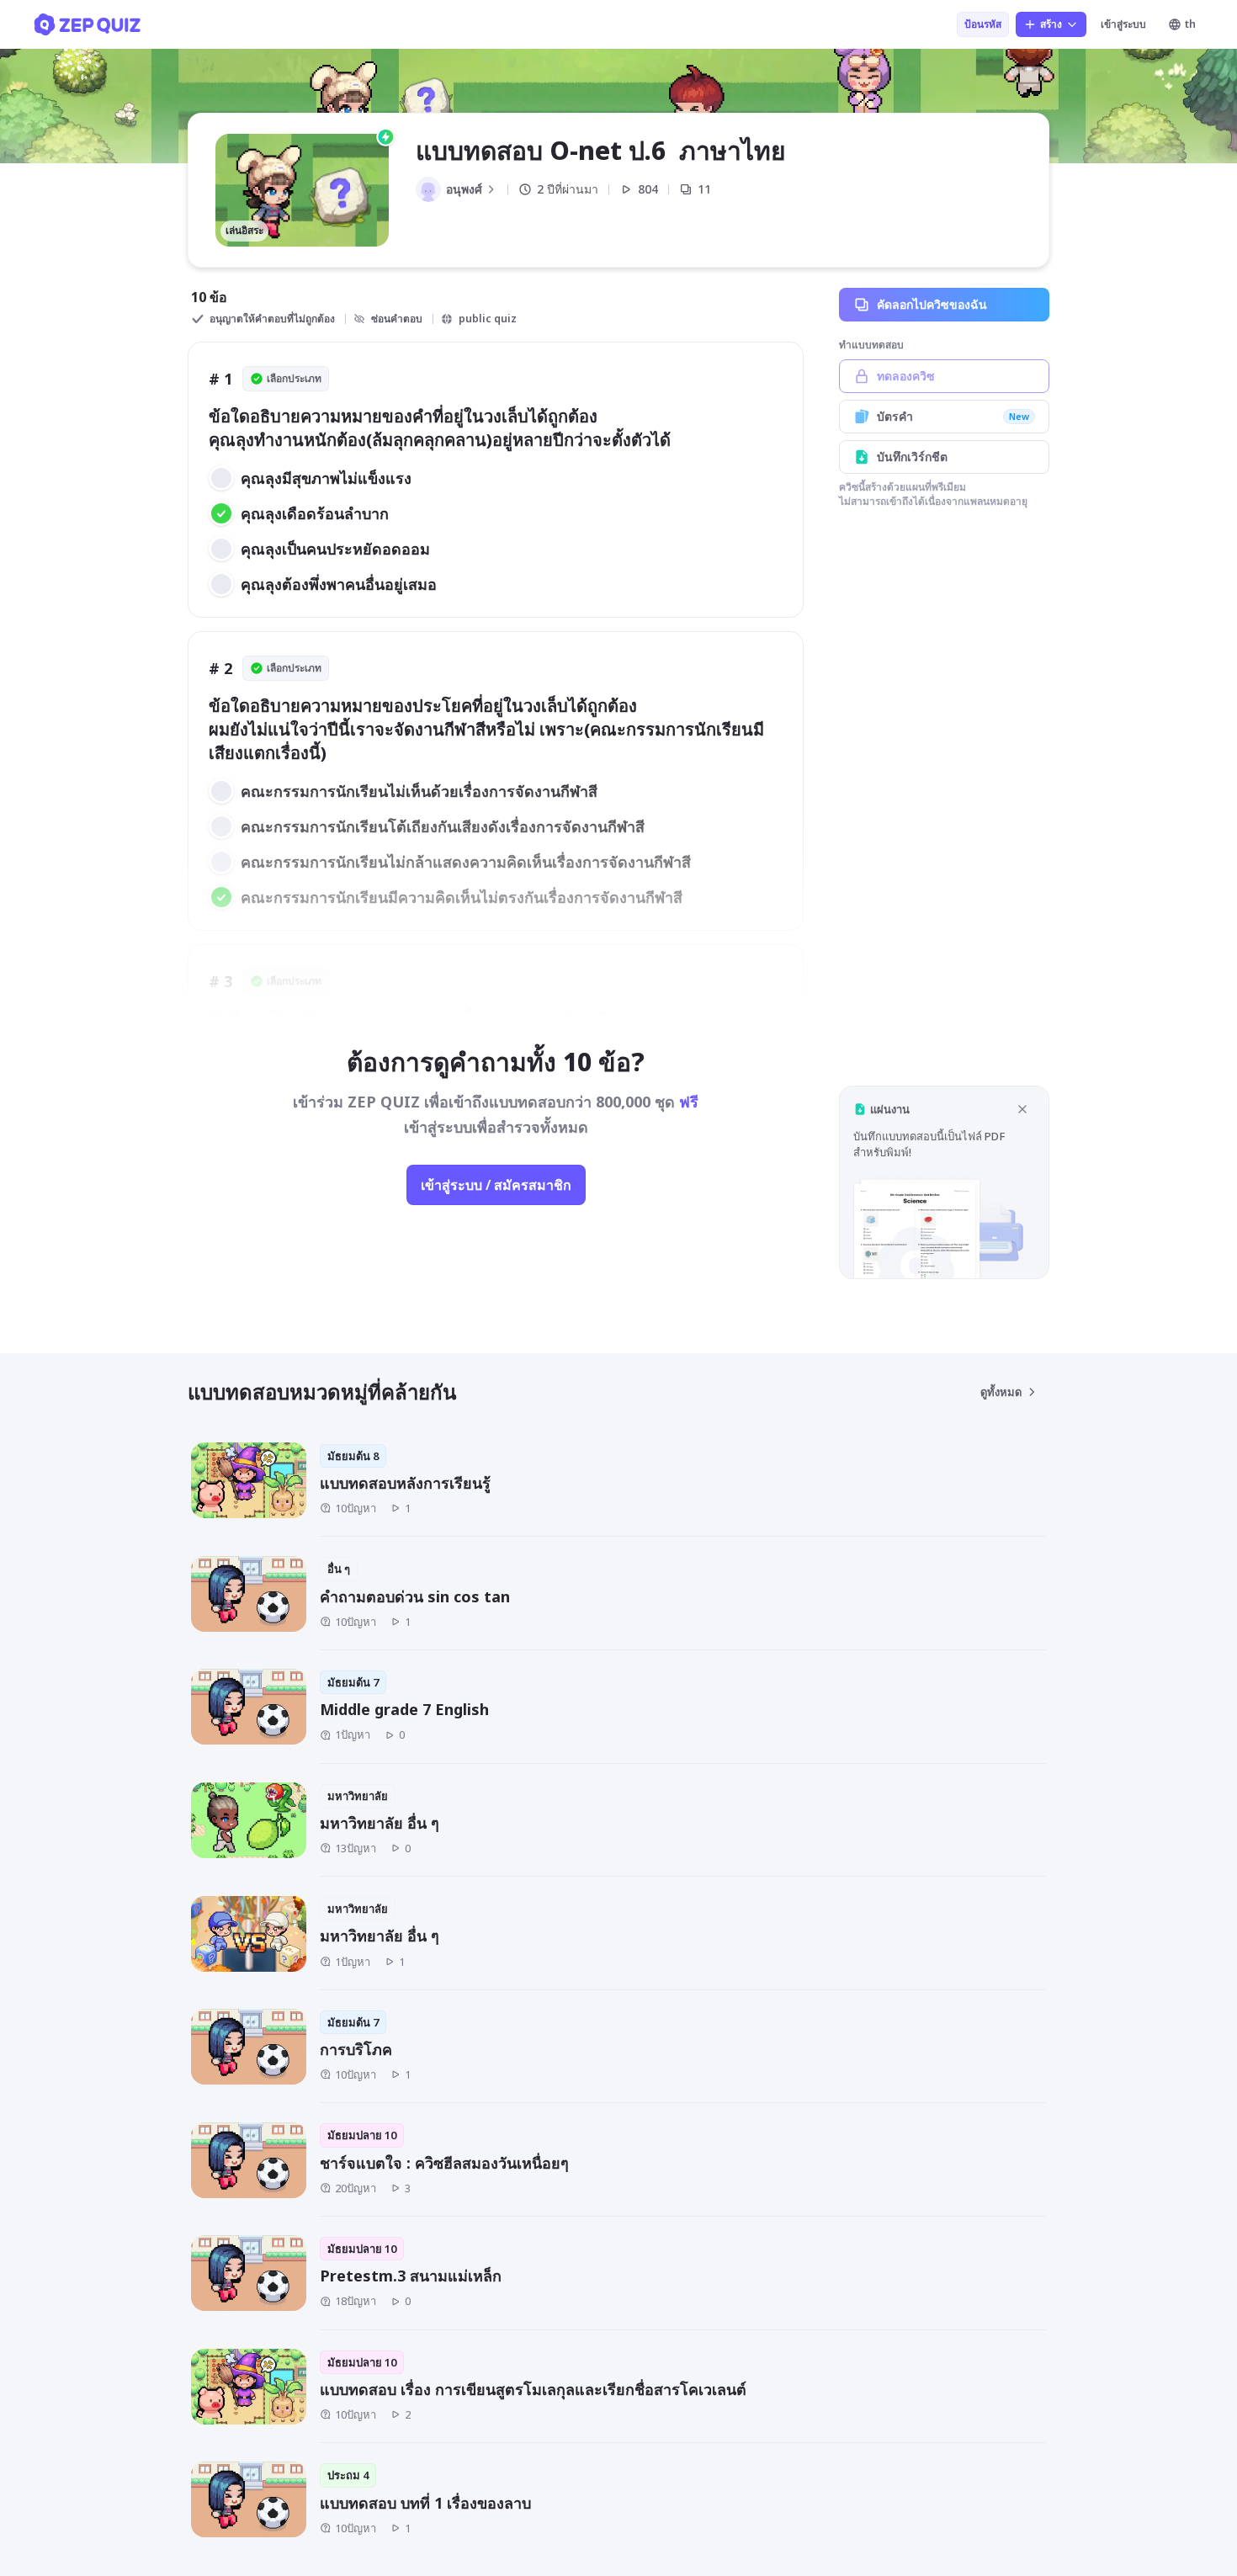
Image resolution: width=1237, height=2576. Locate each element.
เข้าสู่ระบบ (1123, 24)
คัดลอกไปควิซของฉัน (932, 304)
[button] (944, 1182)
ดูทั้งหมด (1001, 1392)
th (1190, 24)
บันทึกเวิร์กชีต (912, 457)
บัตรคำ (953, 416)
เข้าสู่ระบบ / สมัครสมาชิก (496, 1185)
